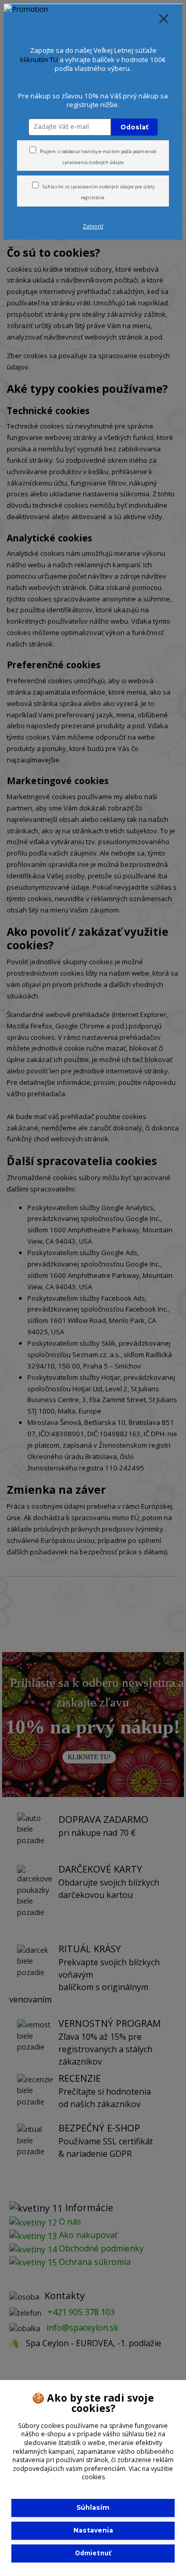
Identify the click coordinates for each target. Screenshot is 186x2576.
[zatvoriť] (164, 20)
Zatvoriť (93, 226)
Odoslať (134, 127)
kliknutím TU (39, 60)
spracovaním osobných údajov (102, 187)
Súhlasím (93, 2507)
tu (93, 2553)
